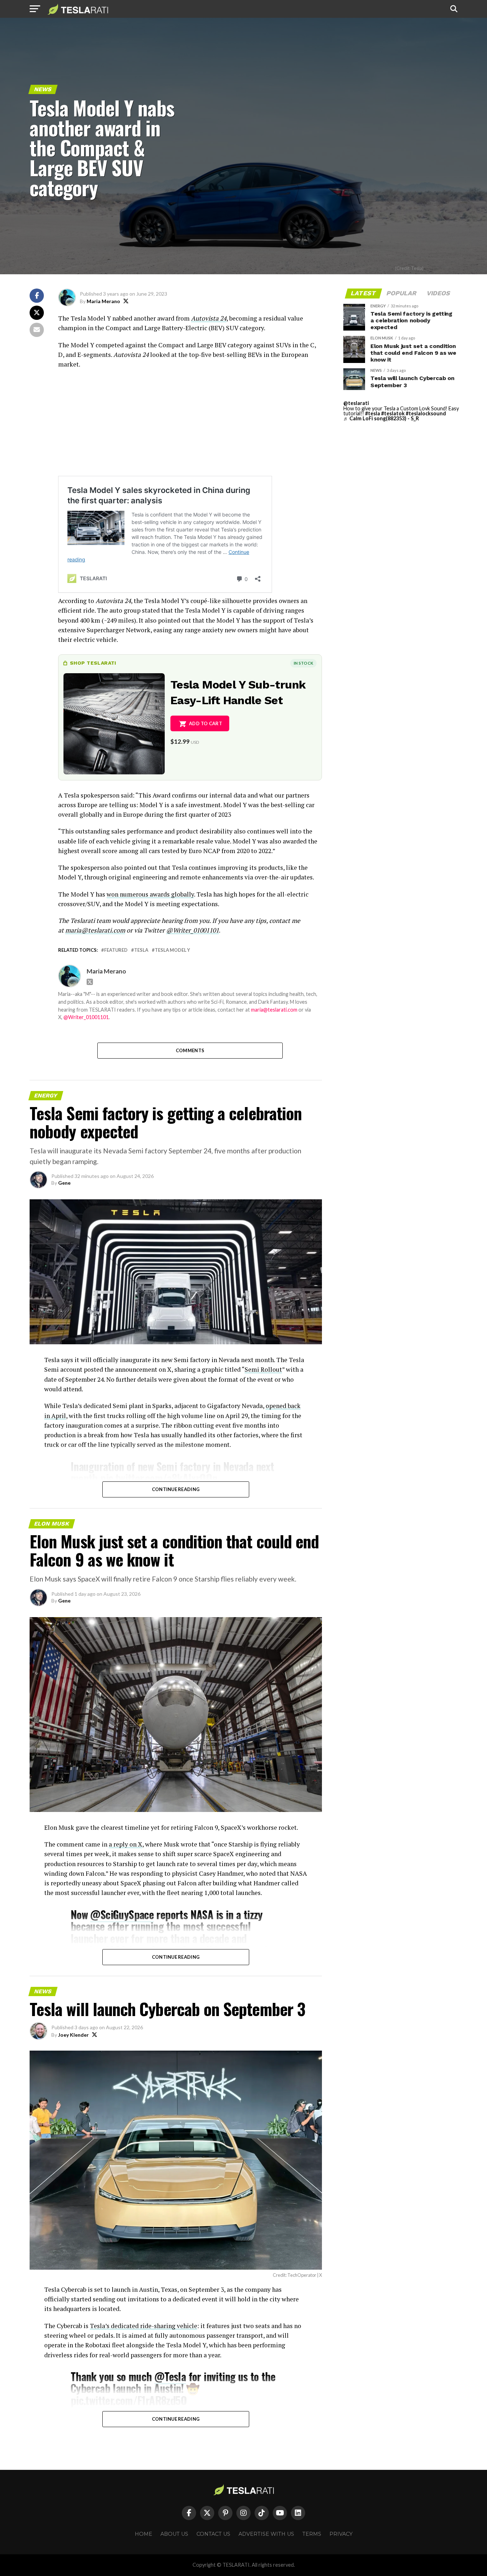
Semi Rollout (263, 1369)
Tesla (141, 950)
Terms (312, 2534)
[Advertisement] (190, 426)
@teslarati (356, 403)
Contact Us (213, 2534)
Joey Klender (73, 2035)
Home (143, 2534)
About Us (174, 2534)
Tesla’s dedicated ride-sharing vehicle (143, 2326)
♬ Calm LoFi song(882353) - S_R (381, 418)
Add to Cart (206, 723)
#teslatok (393, 413)
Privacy (341, 2534)
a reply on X (125, 1844)
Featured (116, 950)
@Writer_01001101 (86, 1017)
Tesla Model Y (172, 950)
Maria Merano (103, 301)
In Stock (303, 663)
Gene (64, 1183)
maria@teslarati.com (274, 1010)
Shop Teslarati (93, 663)
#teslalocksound (426, 413)
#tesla (373, 413)
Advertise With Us (266, 2534)
